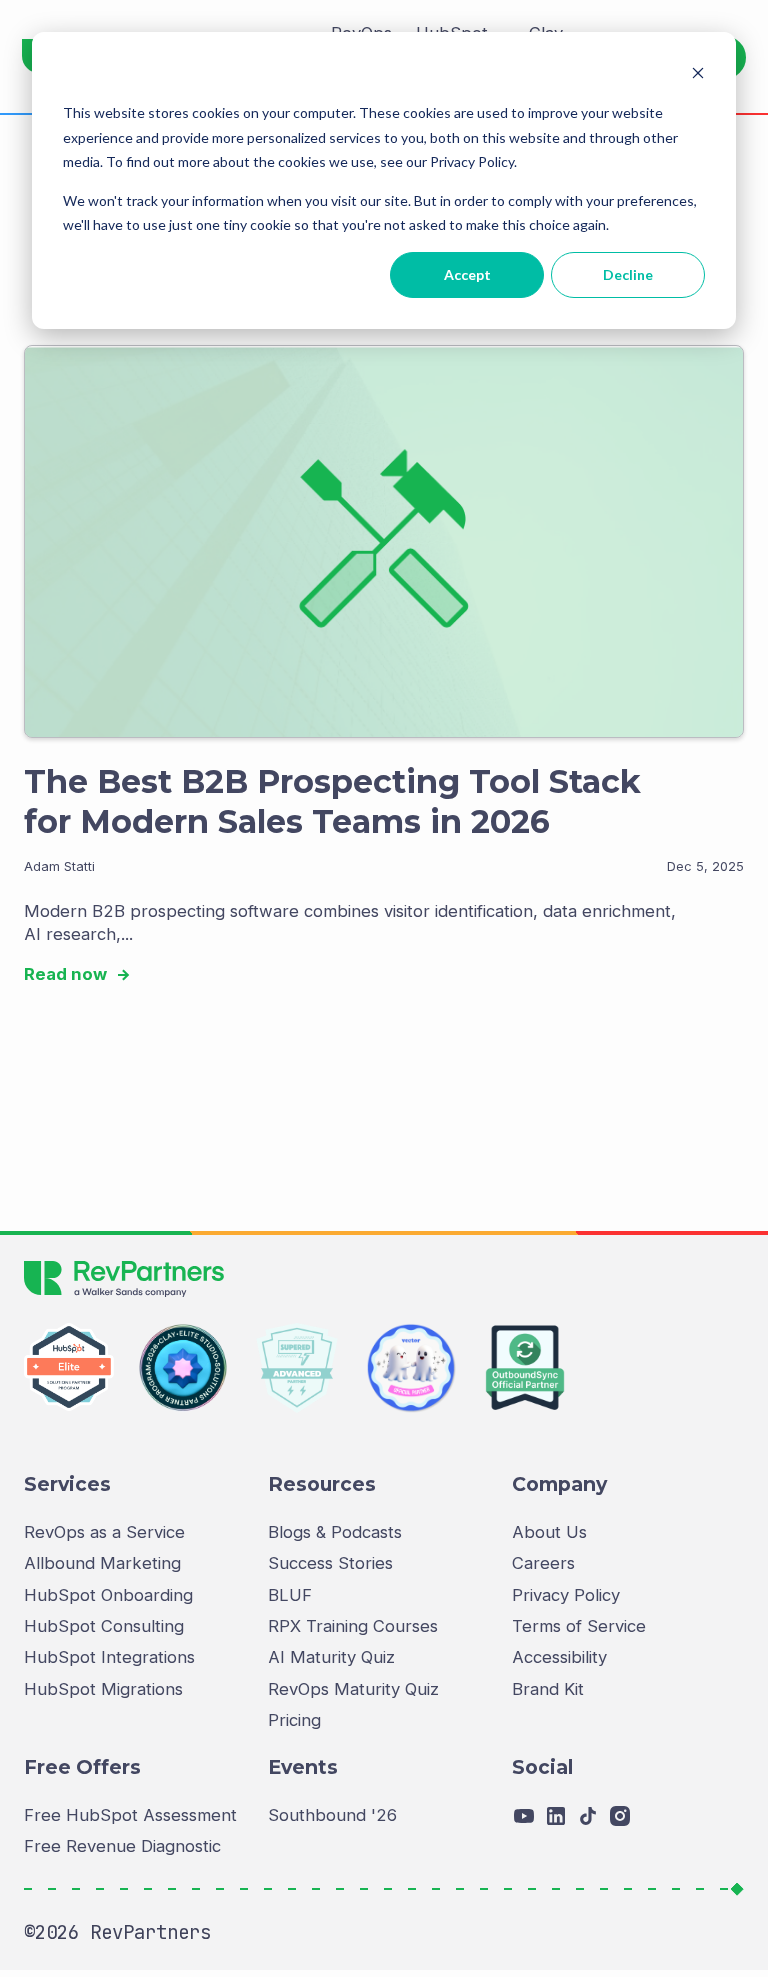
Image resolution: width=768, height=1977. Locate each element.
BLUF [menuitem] (290, 1595)
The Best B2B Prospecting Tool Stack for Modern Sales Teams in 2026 (332, 801)
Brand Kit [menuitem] (548, 1689)
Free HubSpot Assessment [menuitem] (130, 1815)
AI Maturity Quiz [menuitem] (331, 1657)
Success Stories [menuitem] (330, 1563)
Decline (628, 274)
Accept (467, 274)
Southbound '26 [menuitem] (332, 1815)
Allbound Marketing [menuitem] (102, 1563)
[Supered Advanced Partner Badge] (297, 1368)
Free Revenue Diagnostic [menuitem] (122, 1846)
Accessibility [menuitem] (559, 1657)
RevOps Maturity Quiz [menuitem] (353, 1689)
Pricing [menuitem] (294, 1720)
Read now (67, 974)
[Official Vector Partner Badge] (411, 1368)
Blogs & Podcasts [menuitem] (335, 1532)
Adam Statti (59, 866)
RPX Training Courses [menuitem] (353, 1626)
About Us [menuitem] (549, 1532)
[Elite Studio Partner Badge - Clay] (183, 1368)
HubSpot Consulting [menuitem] (104, 1626)
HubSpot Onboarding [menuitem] (108, 1595)
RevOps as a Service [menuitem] (104, 1532)
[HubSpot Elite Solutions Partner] (69, 1368)
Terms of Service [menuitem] (579, 1626)
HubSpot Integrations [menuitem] (109, 1657)
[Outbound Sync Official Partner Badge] (525, 1368)
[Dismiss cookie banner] (698, 75)
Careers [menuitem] (543, 1563)
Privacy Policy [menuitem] (566, 1595)
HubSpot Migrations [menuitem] (103, 1689)
